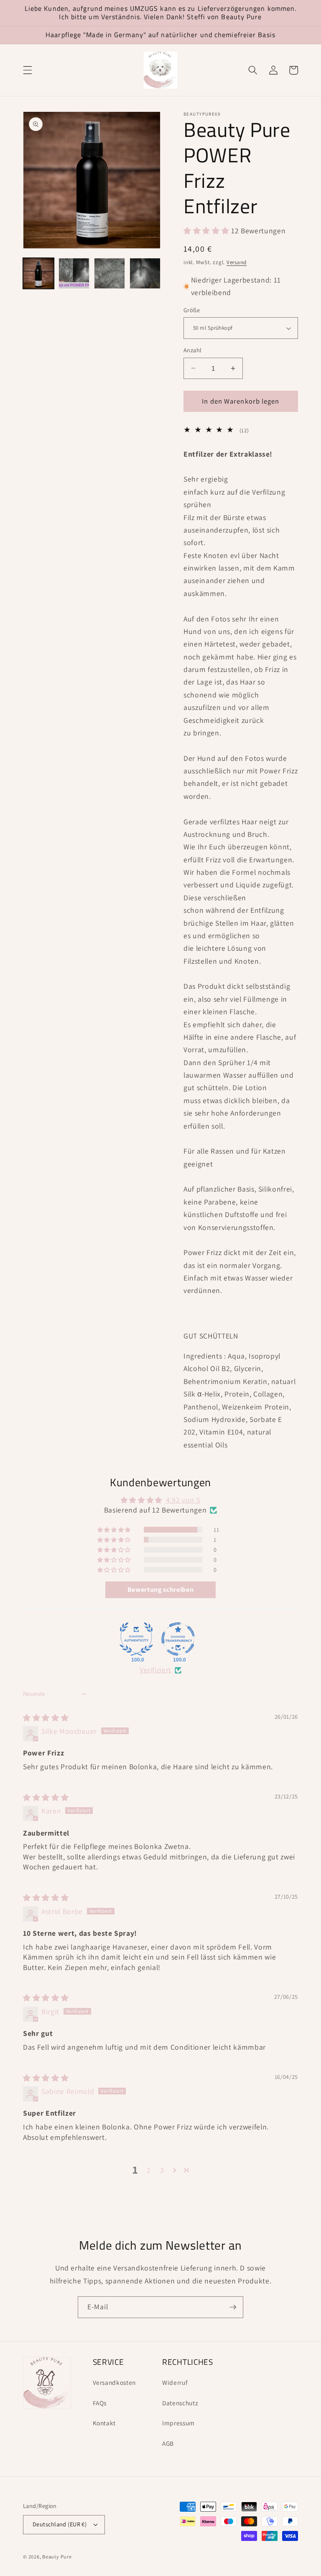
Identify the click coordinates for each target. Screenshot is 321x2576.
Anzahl (193, 350)
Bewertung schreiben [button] (161, 1590)
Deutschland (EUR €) (60, 2524)
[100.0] (136, 1639)
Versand (237, 262)
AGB (168, 2443)
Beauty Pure (57, 2557)
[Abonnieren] (233, 2307)
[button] (28, 70)
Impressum (178, 2423)
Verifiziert (155, 1670)
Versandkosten (115, 2382)
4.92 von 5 (183, 1500)
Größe (192, 310)
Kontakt (104, 2423)
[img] (46, 1718)
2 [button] (149, 2170)
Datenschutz (180, 2403)
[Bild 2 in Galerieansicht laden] (74, 273)
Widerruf (175, 2382)
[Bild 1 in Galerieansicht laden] (38, 273)
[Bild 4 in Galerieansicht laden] (145, 273)
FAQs (100, 2403)
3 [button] (162, 2170)
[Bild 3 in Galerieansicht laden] (110, 273)
